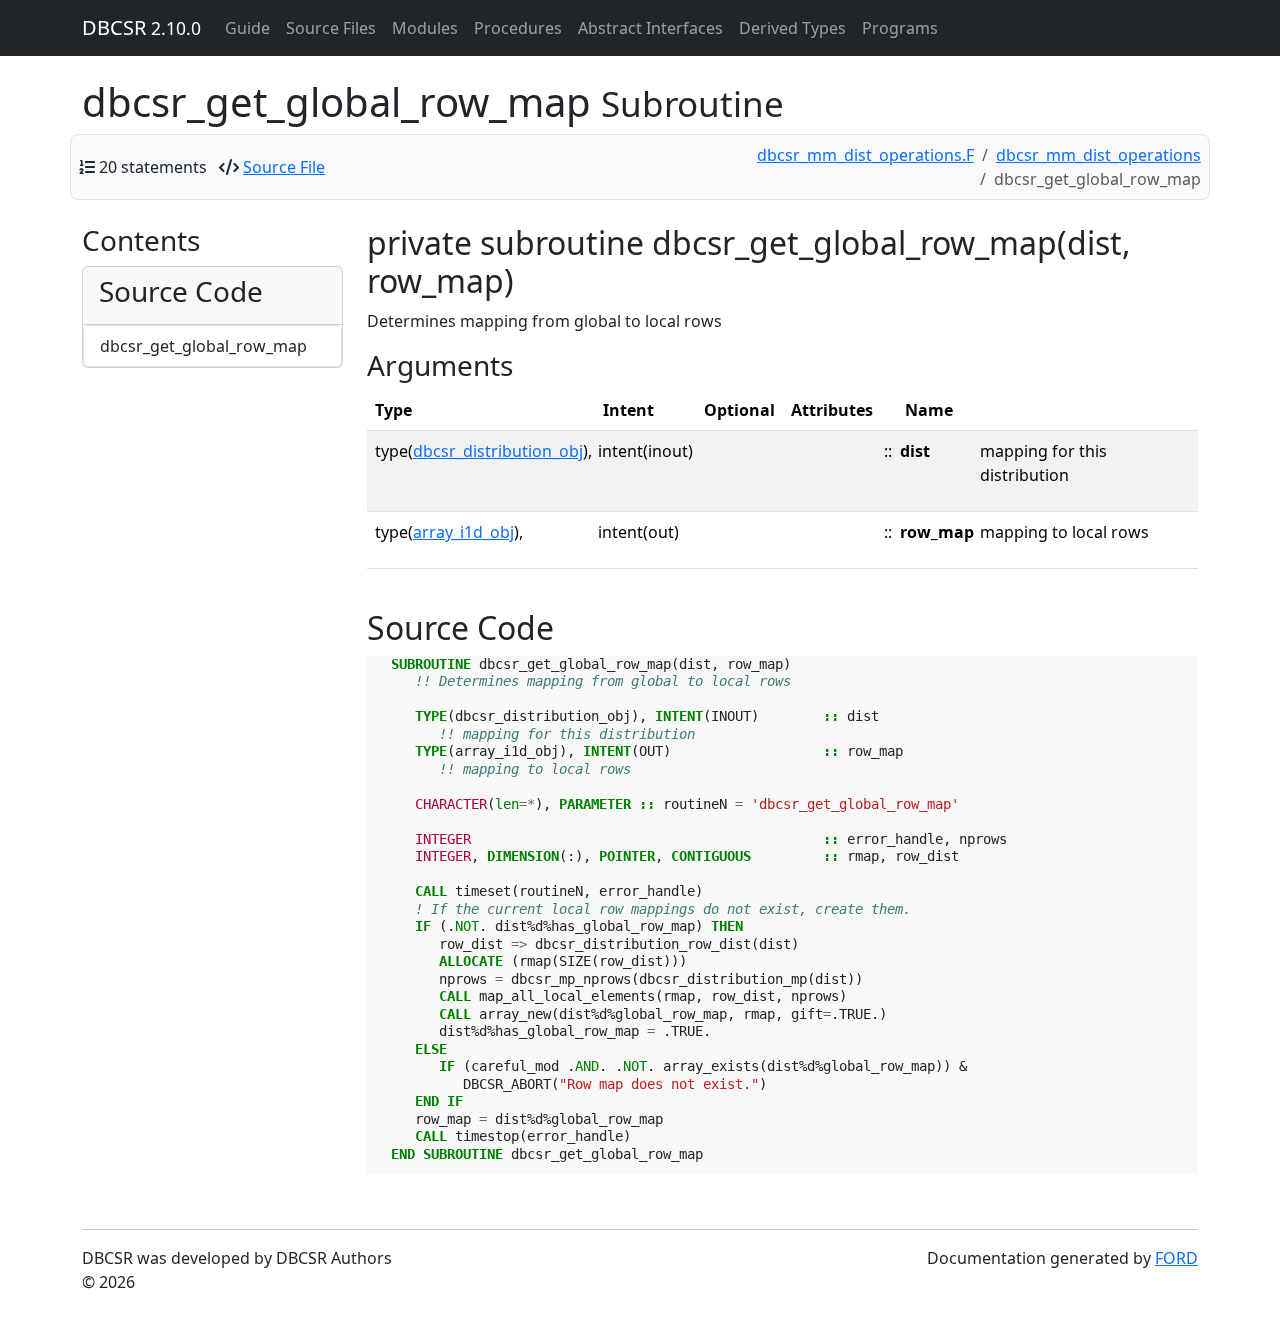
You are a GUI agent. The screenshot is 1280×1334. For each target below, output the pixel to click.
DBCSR (141, 27)
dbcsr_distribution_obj (498, 451)
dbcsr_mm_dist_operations (1098, 155)
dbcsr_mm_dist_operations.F (865, 155)
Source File (284, 167)
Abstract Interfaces (650, 28)
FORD (1176, 1258)
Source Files (331, 28)
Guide (247, 28)
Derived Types (792, 28)
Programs (900, 28)
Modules (425, 28)
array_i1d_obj (463, 532)
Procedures (518, 28)
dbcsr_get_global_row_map (203, 346)
